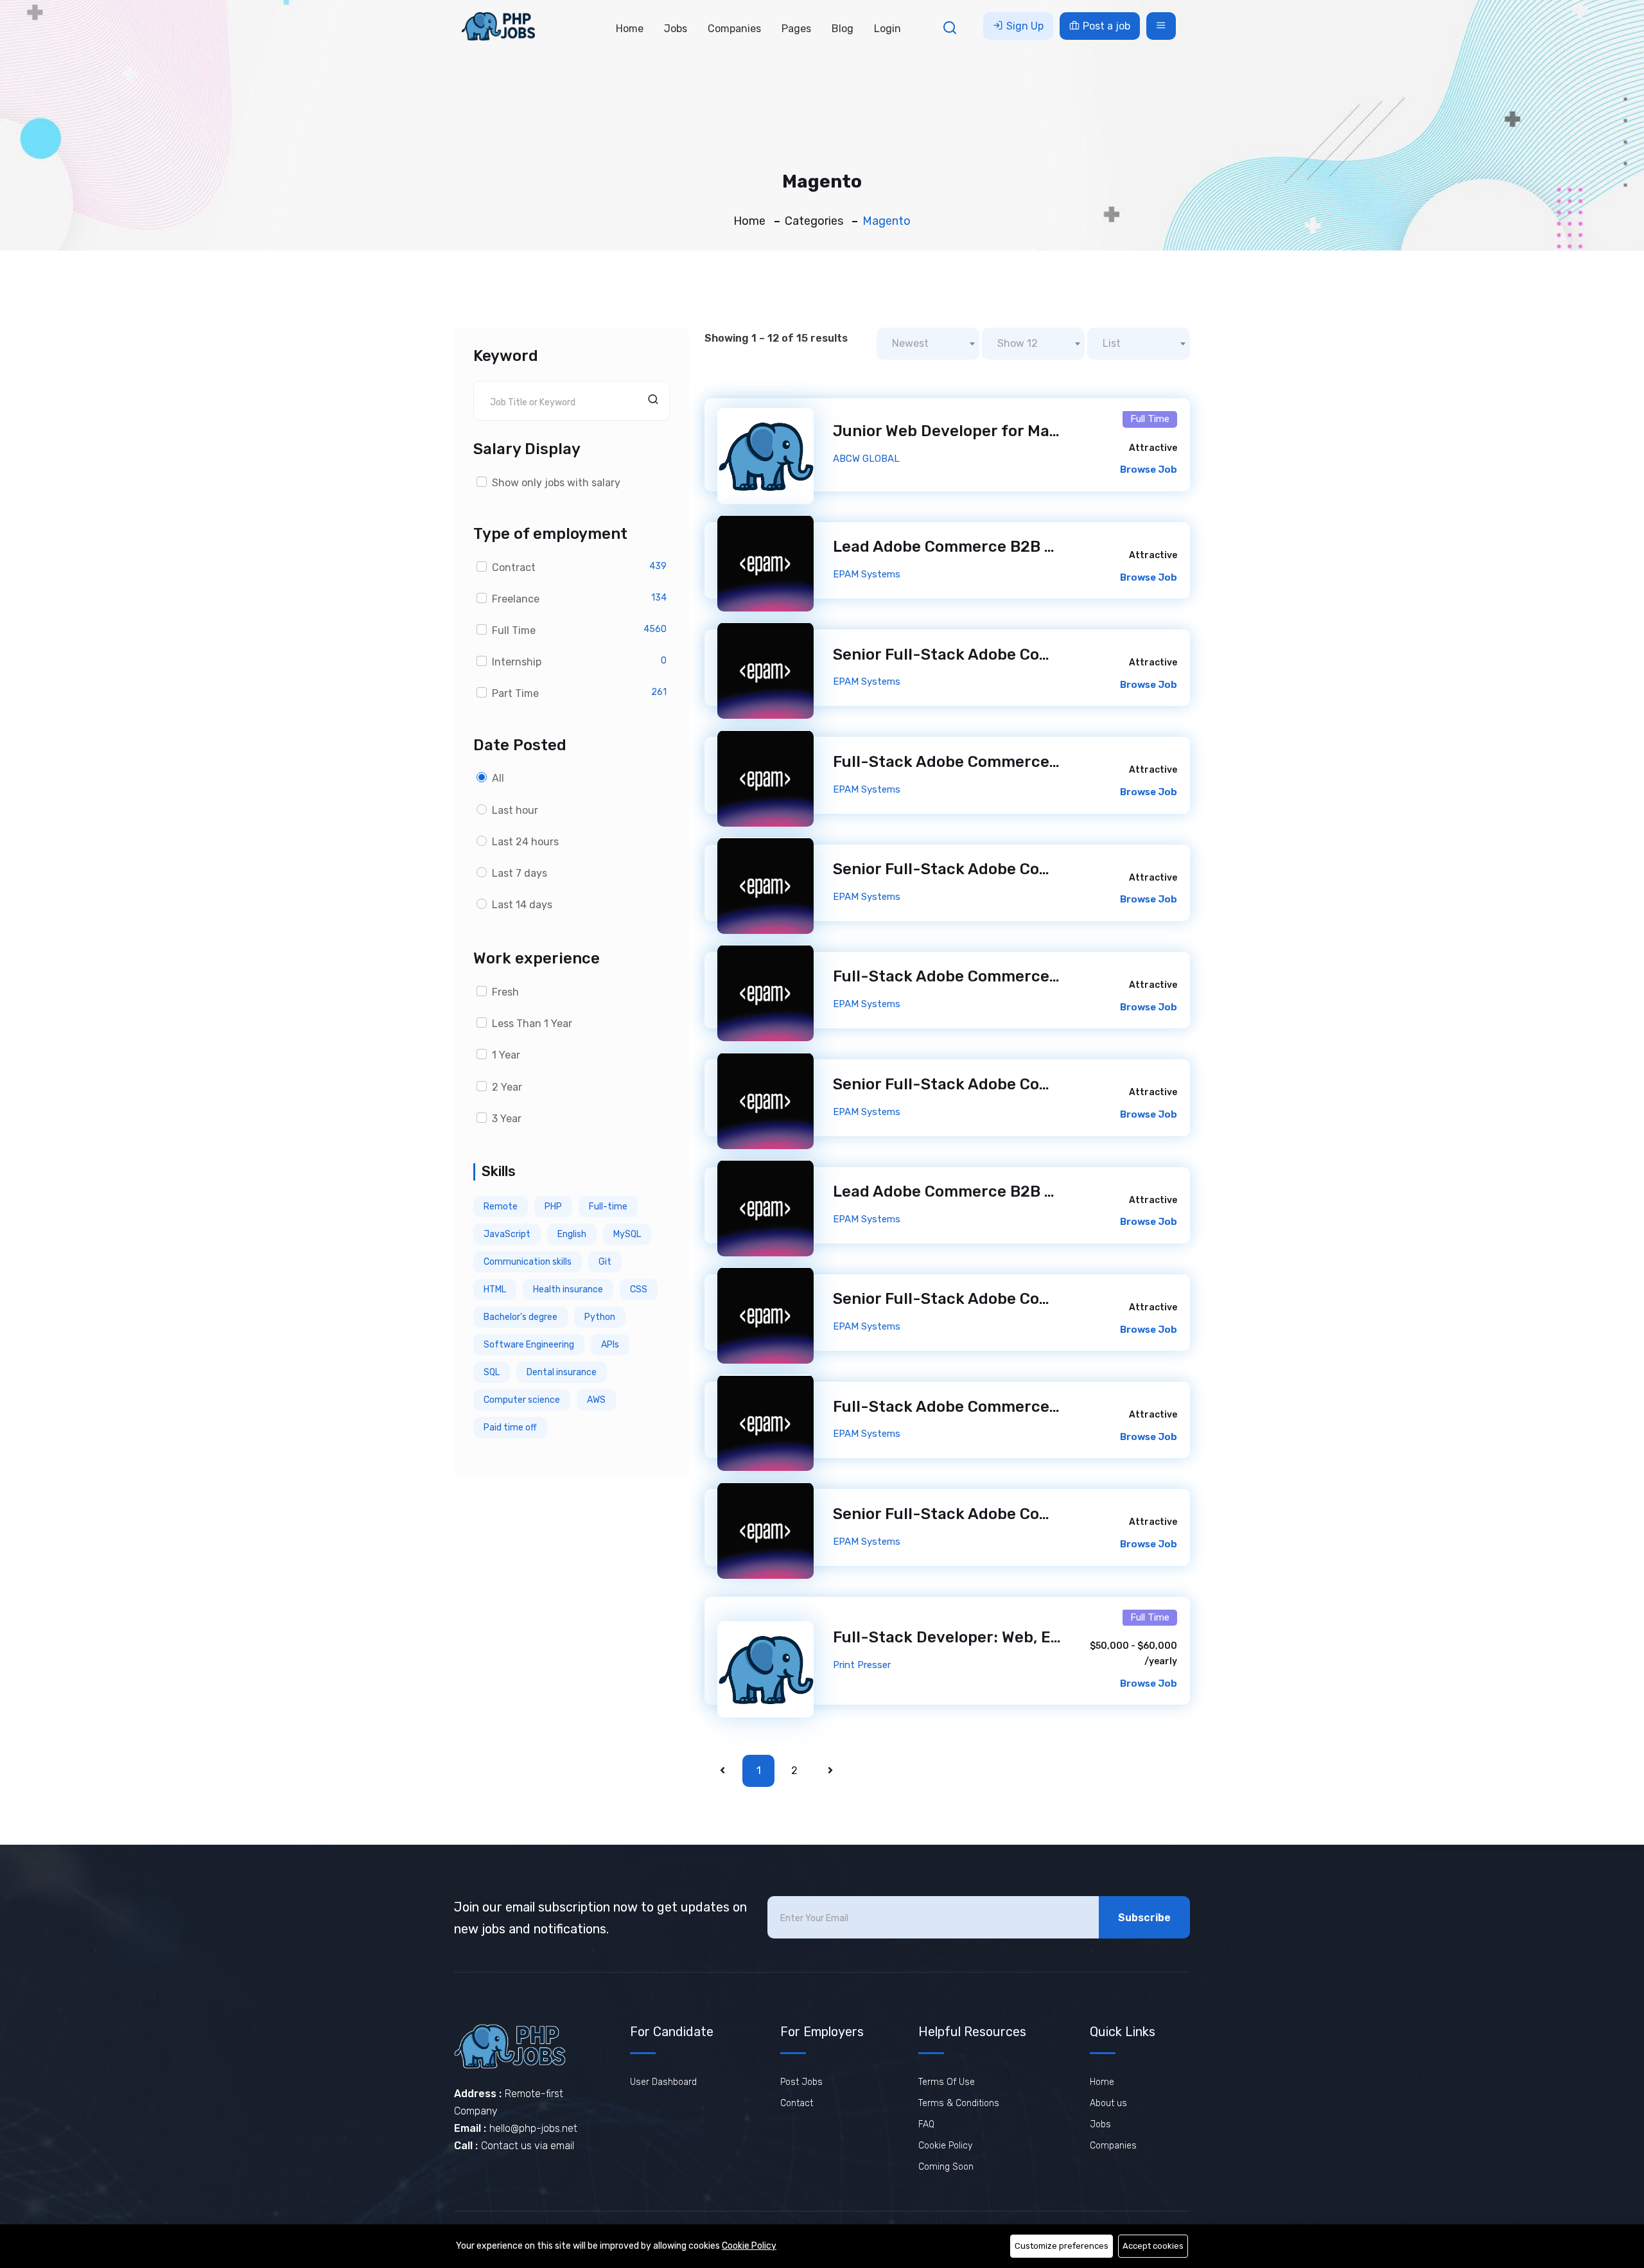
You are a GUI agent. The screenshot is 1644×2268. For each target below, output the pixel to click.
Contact (797, 2103)
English (572, 1234)
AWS (596, 1400)
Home (630, 29)
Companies (734, 29)
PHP (553, 1207)
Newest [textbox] (910, 343)
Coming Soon (946, 2167)
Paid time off (510, 1428)
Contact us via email (528, 2146)
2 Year (507, 1087)
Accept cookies (1153, 2246)
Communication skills (528, 1262)
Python (600, 1317)
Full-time (608, 1207)
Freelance (516, 599)
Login (888, 29)
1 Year (506, 1055)
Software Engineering (529, 1345)
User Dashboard (663, 2082)
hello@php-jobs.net (533, 2128)
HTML (495, 1289)
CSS (639, 1289)
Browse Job (1149, 470)
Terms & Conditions (959, 2103)
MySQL (627, 1234)
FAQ (926, 2124)
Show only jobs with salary (556, 483)
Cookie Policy (945, 2146)
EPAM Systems (867, 574)
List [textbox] (1112, 343)
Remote (501, 1207)
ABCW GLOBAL (866, 459)
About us (1108, 2103)
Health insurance (568, 1289)
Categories (814, 221)
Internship (517, 662)
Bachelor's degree (520, 1317)
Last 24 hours (525, 842)
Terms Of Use (947, 2082)
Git (605, 1262)
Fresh (505, 992)
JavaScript (507, 1234)
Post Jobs (801, 2082)
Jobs (676, 29)
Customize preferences (1062, 2246)
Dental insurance (562, 1372)
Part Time (515, 693)
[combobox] (928, 344)
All (498, 778)
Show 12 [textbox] (1018, 343)
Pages (796, 29)
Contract (514, 567)
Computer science (522, 1400)
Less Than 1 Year (532, 1024)
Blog (843, 29)
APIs (610, 1345)
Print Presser (862, 1665)
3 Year (507, 1119)
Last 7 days (520, 873)
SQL (492, 1372)
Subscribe (1144, 1918)
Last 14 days (522, 905)
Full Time (514, 630)
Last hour (515, 810)
